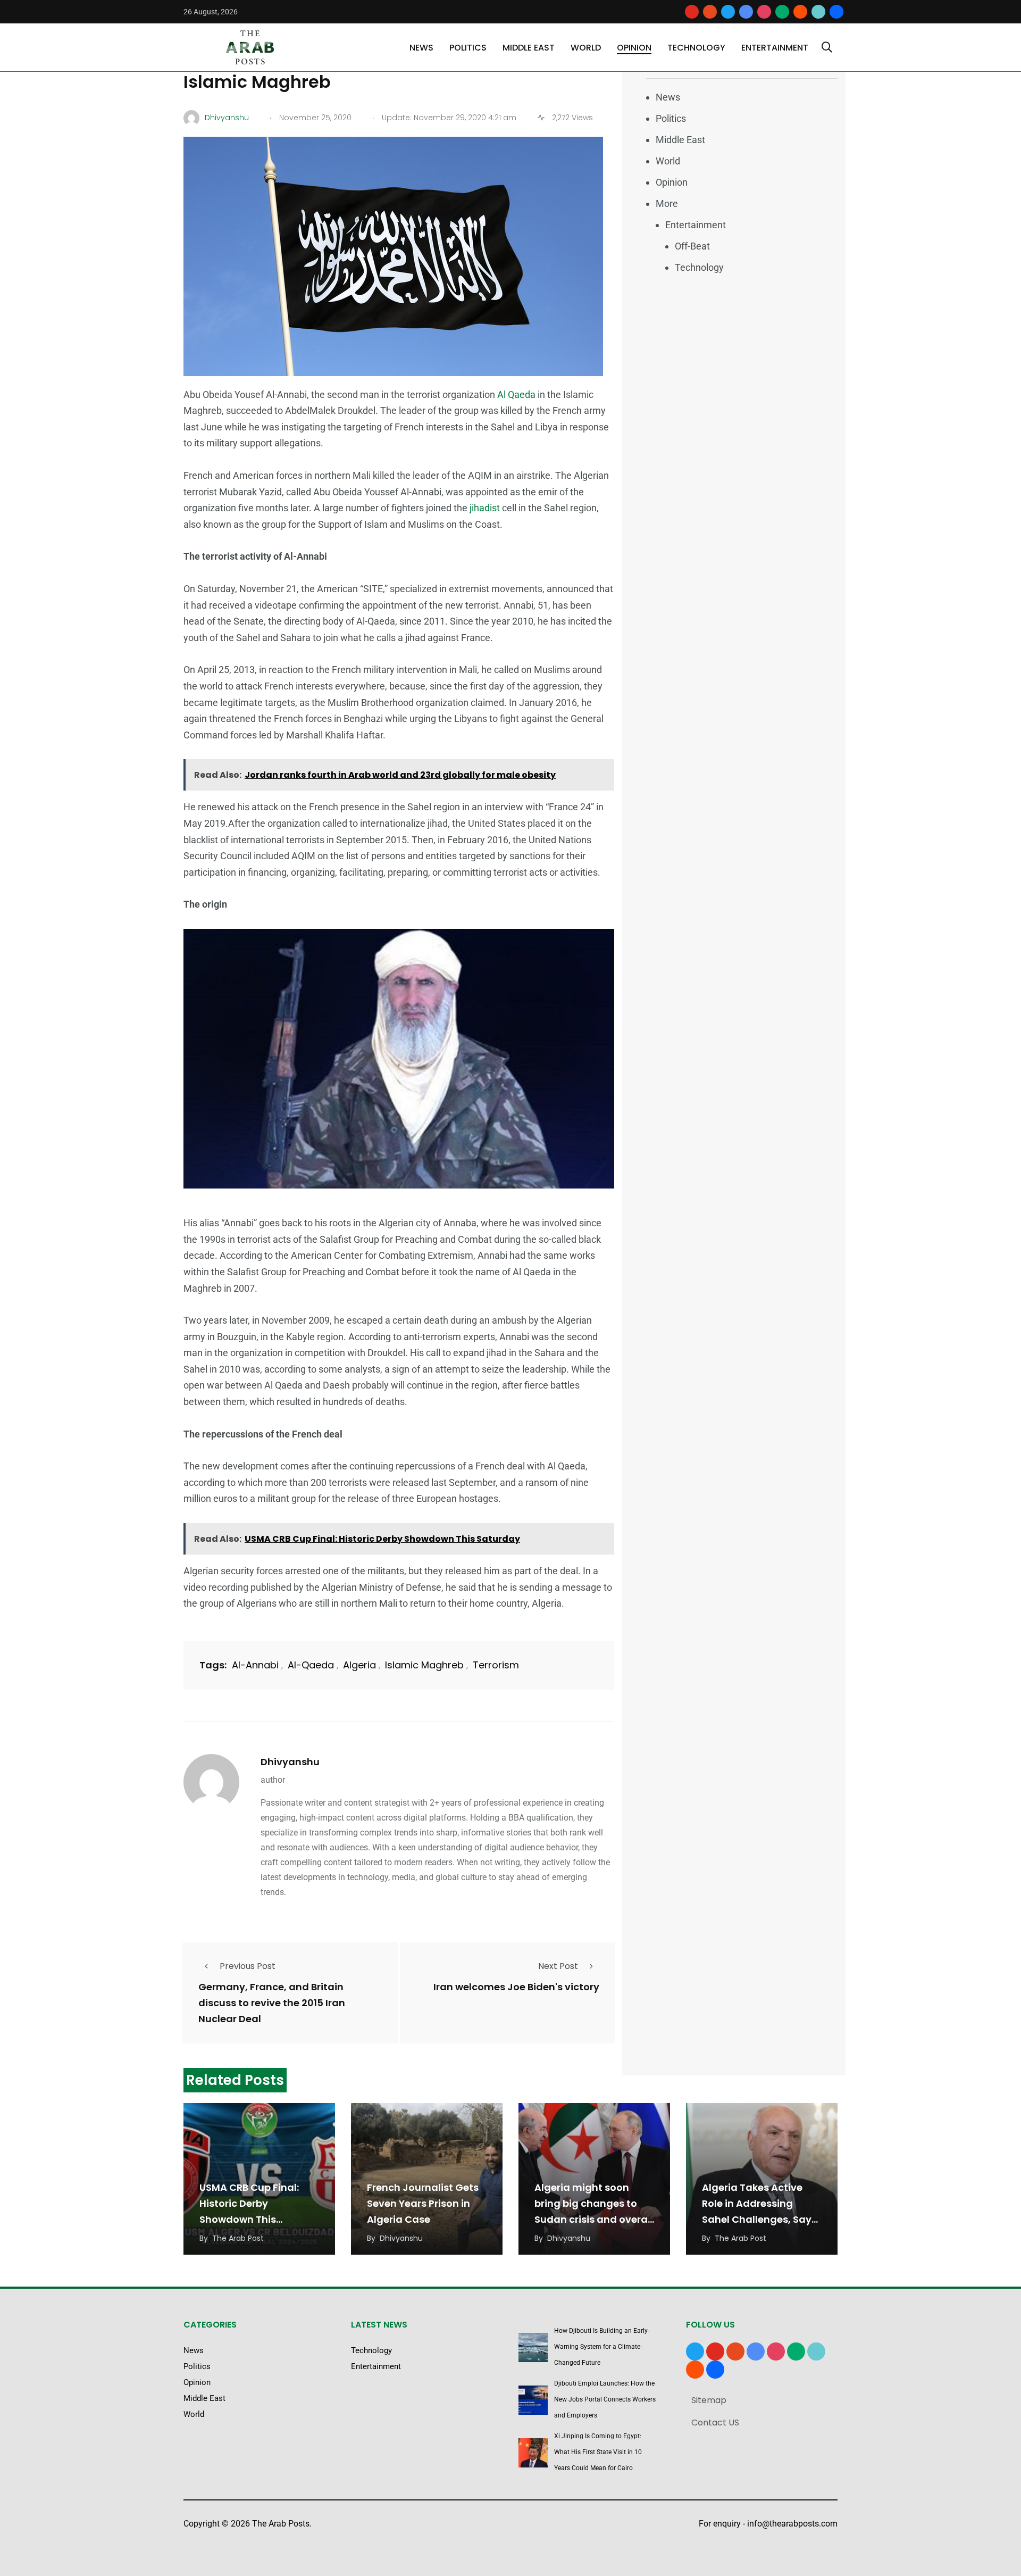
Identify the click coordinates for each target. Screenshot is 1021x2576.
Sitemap (709, 2400)
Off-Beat (692, 246)
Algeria (359, 1665)
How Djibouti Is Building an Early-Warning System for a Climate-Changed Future (602, 2347)
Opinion (634, 48)
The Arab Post (238, 2238)
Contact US (715, 2423)
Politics (468, 48)
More (667, 203)
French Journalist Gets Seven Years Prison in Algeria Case (423, 2203)
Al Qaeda (516, 394)
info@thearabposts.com (792, 2524)
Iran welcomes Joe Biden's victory (516, 1987)
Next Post (558, 1966)
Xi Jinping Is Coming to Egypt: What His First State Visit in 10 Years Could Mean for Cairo (598, 2452)
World (586, 48)
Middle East (529, 48)
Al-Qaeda (311, 1665)
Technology (696, 48)
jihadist (486, 508)
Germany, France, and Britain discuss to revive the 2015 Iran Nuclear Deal (272, 2003)
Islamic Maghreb (424, 1665)
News (421, 48)
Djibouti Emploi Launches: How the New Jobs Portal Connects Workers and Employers (605, 2399)
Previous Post (248, 1966)
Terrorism (496, 1665)
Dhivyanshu (290, 1762)
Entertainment (775, 48)
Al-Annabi (255, 1665)
